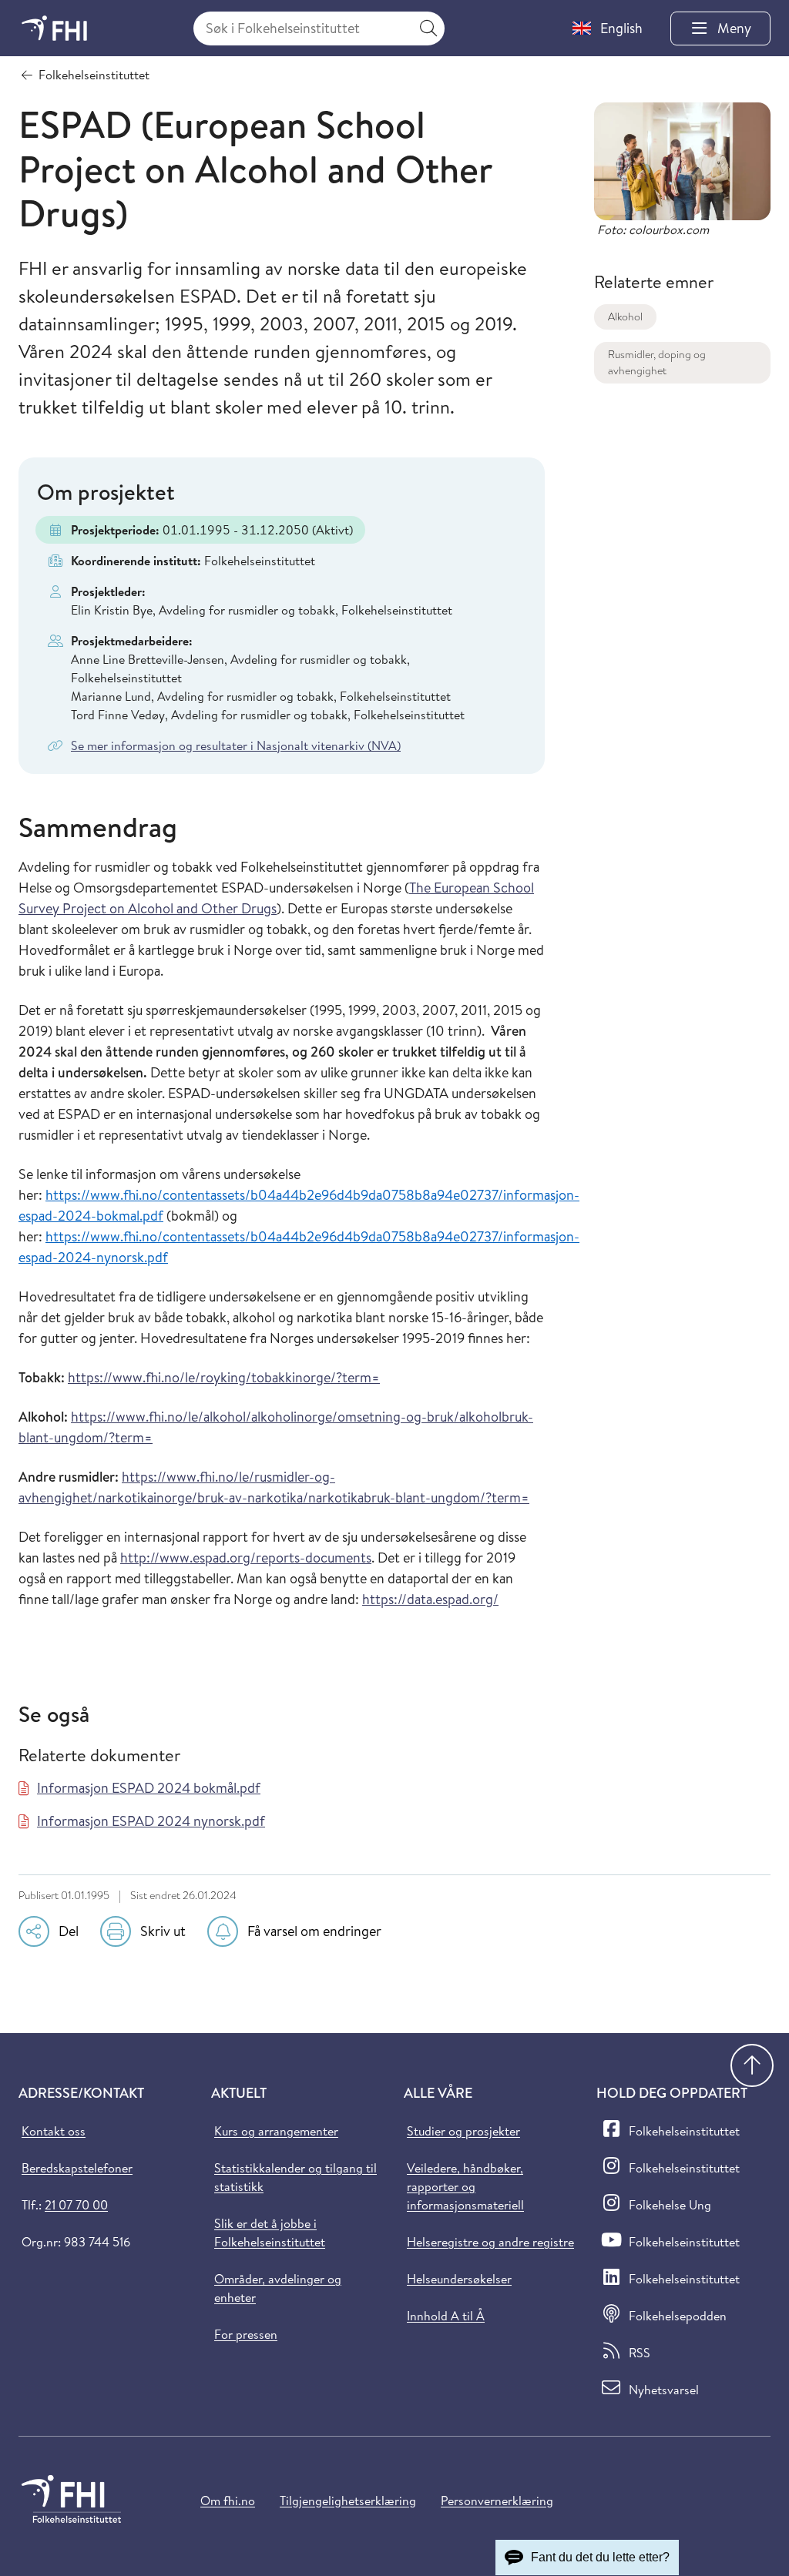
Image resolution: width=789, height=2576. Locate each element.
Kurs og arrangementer (276, 2131)
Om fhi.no (228, 2501)
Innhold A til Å (446, 2316)
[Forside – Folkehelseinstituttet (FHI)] (54, 28)
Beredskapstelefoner (77, 2168)
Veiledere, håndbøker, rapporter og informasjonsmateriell (465, 2186)
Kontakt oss (54, 2131)
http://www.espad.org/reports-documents (246, 1558)
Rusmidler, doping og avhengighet (657, 362)
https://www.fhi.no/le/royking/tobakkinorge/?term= (224, 1377)
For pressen (246, 2334)
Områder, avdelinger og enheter (278, 2288)
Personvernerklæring (497, 2501)
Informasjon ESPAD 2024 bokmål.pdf (149, 1788)
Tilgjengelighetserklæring (348, 2501)
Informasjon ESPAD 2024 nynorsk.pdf (151, 1821)
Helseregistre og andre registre (490, 2242)
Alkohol (625, 317)
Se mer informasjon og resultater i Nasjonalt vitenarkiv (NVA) (236, 745)
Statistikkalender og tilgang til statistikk (295, 2177)
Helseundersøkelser (459, 2279)
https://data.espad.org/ (430, 1599)
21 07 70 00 (76, 2205)
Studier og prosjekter (463, 2131)
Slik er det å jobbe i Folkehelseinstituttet (270, 2233)
